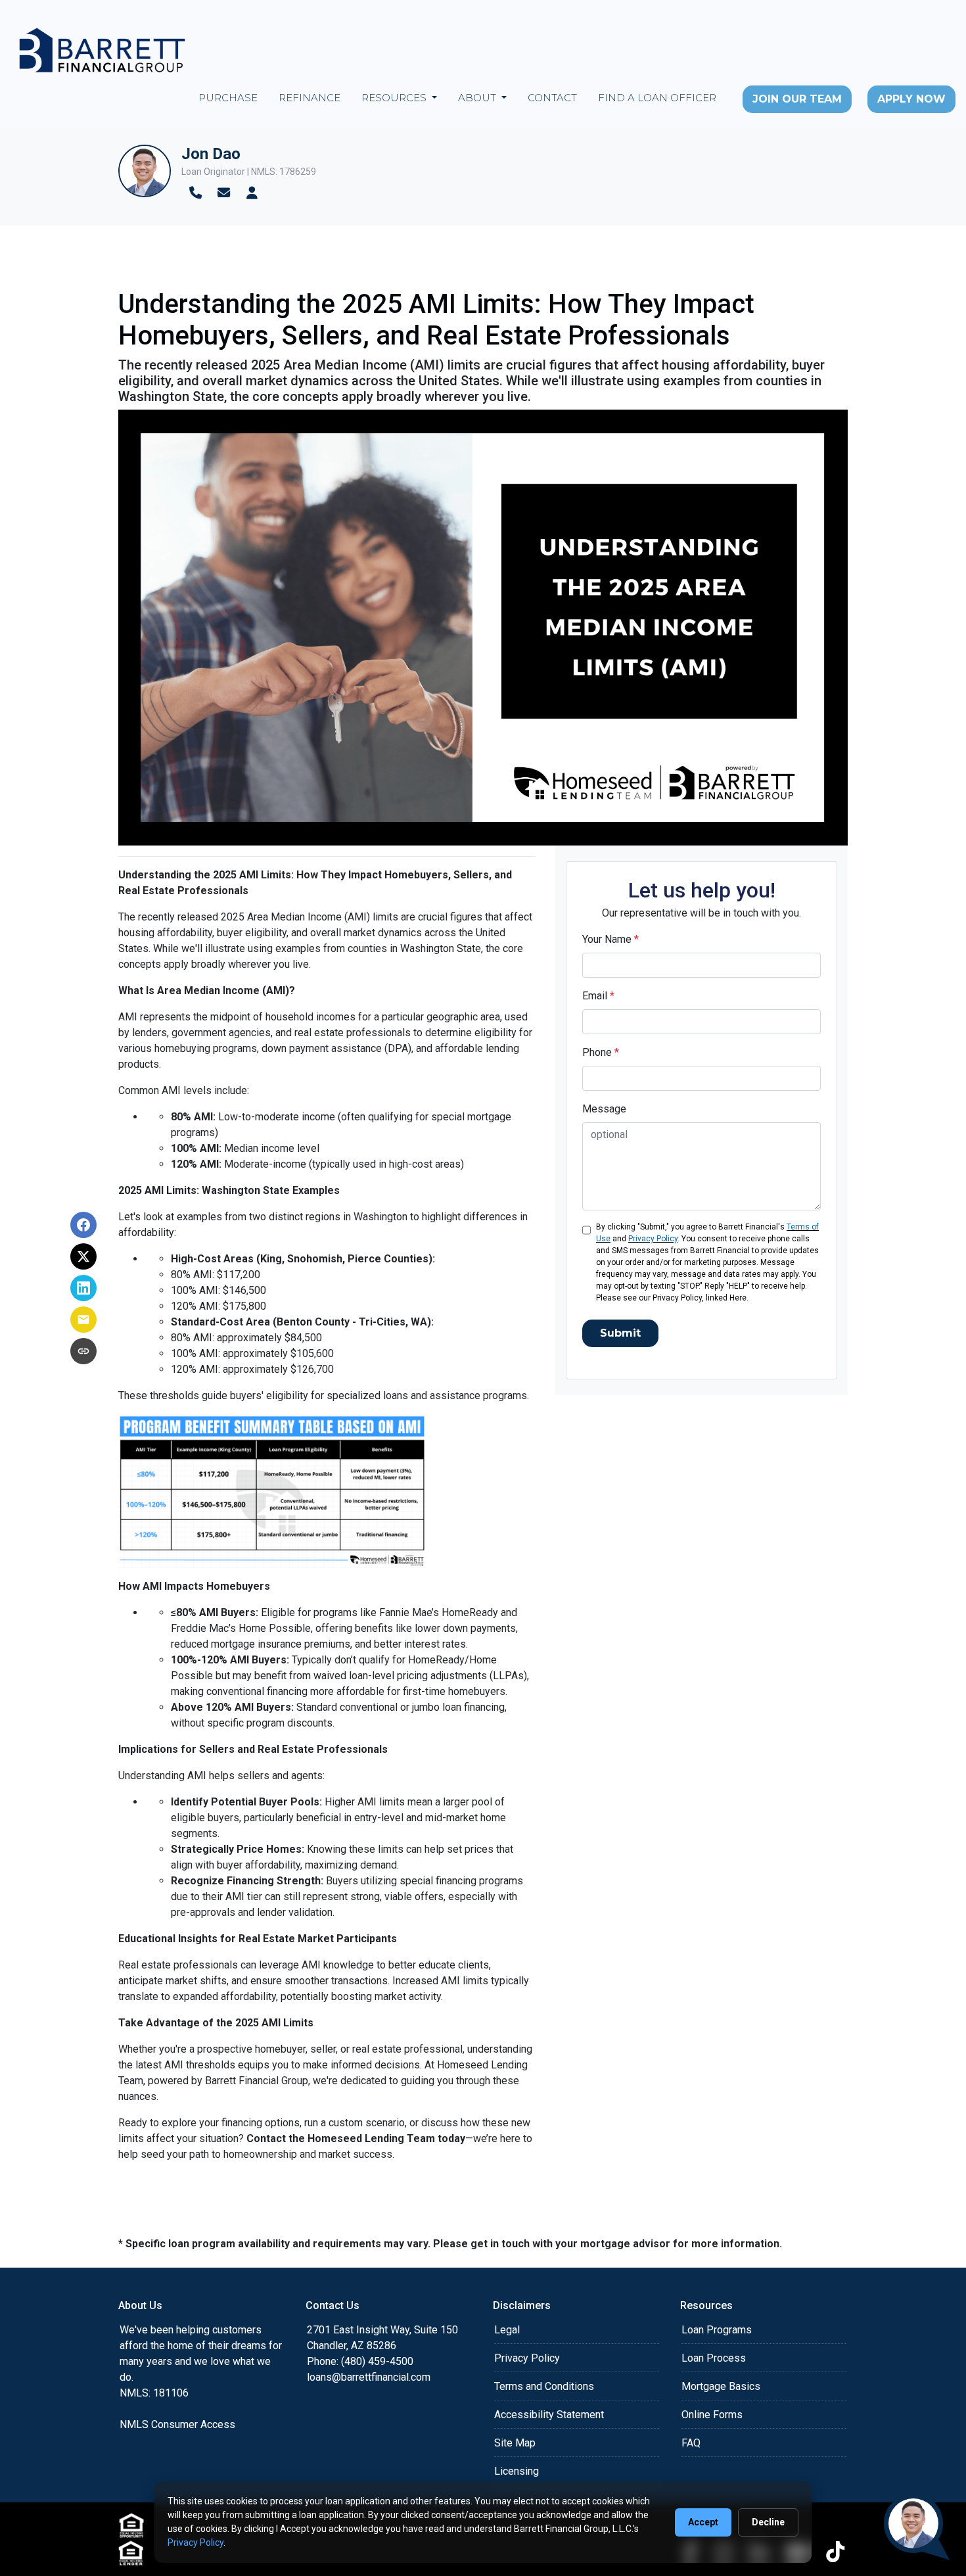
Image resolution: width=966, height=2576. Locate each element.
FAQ (691, 2443)
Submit (620, 1333)
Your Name (610, 939)
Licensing (517, 2471)
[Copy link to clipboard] (83, 1351)
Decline (768, 2522)
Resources (395, 98)
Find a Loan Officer (657, 98)
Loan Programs (717, 2330)
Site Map (515, 2443)
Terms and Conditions (544, 2386)
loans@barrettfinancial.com (369, 2377)
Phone (601, 1052)
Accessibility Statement (549, 2415)
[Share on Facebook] (83, 1225)
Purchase (228, 98)
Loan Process (714, 2358)
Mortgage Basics (721, 2386)
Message (604, 1109)
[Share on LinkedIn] (83, 1288)
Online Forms (712, 2415)
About (478, 98)
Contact (552, 98)
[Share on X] (83, 1256)
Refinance (310, 98)
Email (598, 996)
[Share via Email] (83, 1320)
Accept (703, 2522)
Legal (507, 2330)
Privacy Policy (653, 1239)
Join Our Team (797, 99)
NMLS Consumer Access (177, 2424)
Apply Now (911, 99)
